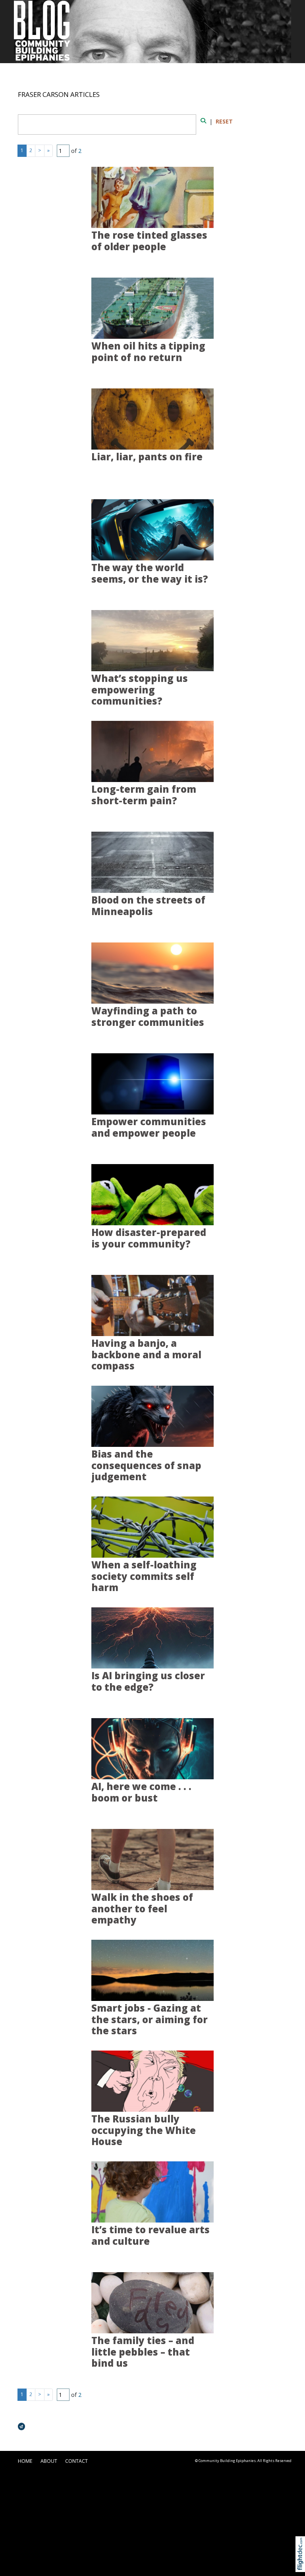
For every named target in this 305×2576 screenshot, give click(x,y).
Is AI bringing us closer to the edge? (148, 1681)
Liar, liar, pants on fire (147, 457)
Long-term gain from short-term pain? (144, 795)
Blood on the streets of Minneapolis (148, 906)
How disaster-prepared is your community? (149, 1238)
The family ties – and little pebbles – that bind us (143, 2352)
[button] (302, 2563)
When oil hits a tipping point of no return (148, 352)
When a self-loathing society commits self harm (144, 1576)
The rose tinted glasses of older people (149, 241)
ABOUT (49, 2461)
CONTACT (76, 2461)
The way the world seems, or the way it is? (150, 573)
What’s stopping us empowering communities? (140, 690)
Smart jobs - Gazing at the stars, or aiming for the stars (150, 2019)
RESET (224, 121)
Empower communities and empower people (149, 1127)
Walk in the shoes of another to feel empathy (142, 1909)
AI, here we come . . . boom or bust (141, 1792)
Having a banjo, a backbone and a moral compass (146, 1355)
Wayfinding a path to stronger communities (148, 1017)
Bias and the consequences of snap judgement (146, 1465)
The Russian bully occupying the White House (144, 2130)
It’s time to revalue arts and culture (151, 2235)
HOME (25, 2461)
